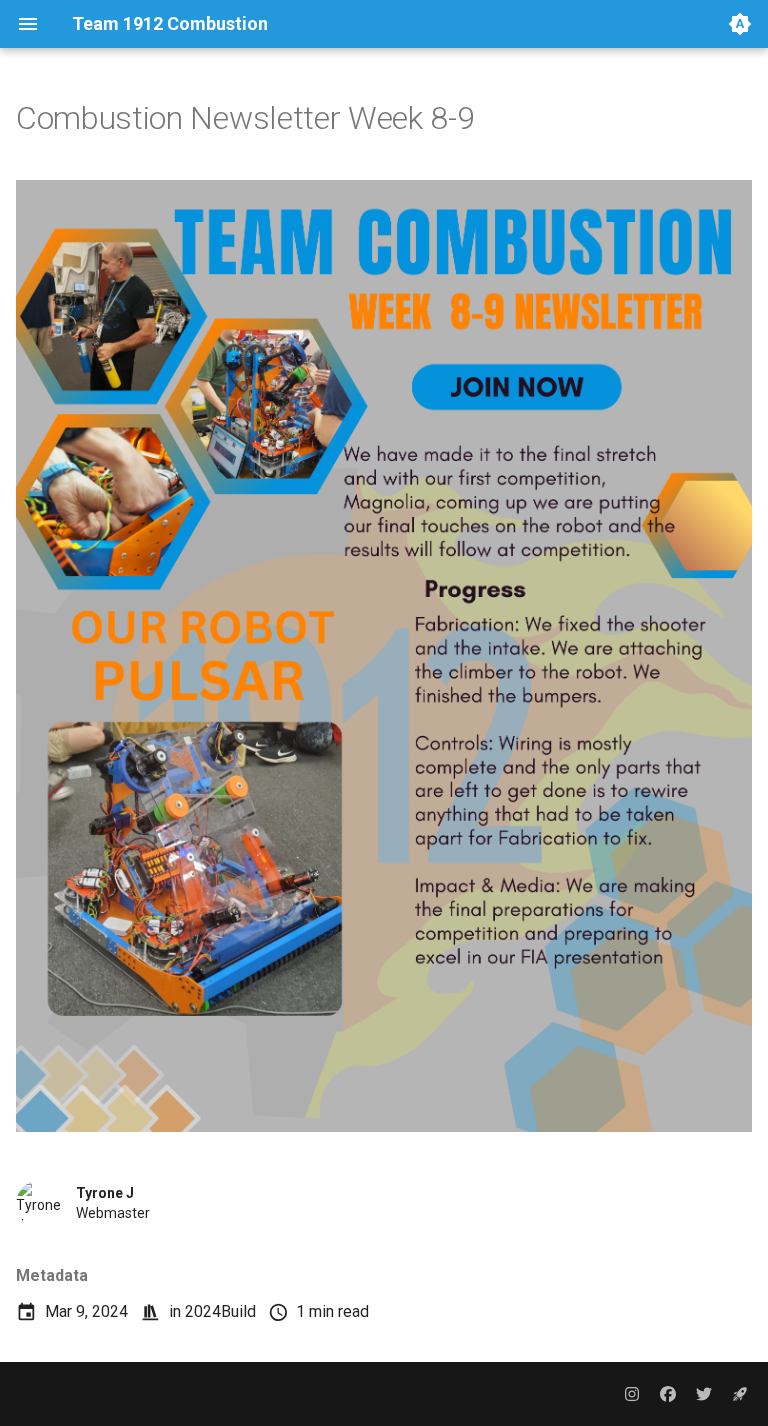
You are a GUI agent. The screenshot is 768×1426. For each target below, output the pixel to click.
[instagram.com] (632, 1394)
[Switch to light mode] (740, 24)
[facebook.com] (668, 1394)
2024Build (220, 1311)
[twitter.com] (704, 1394)
